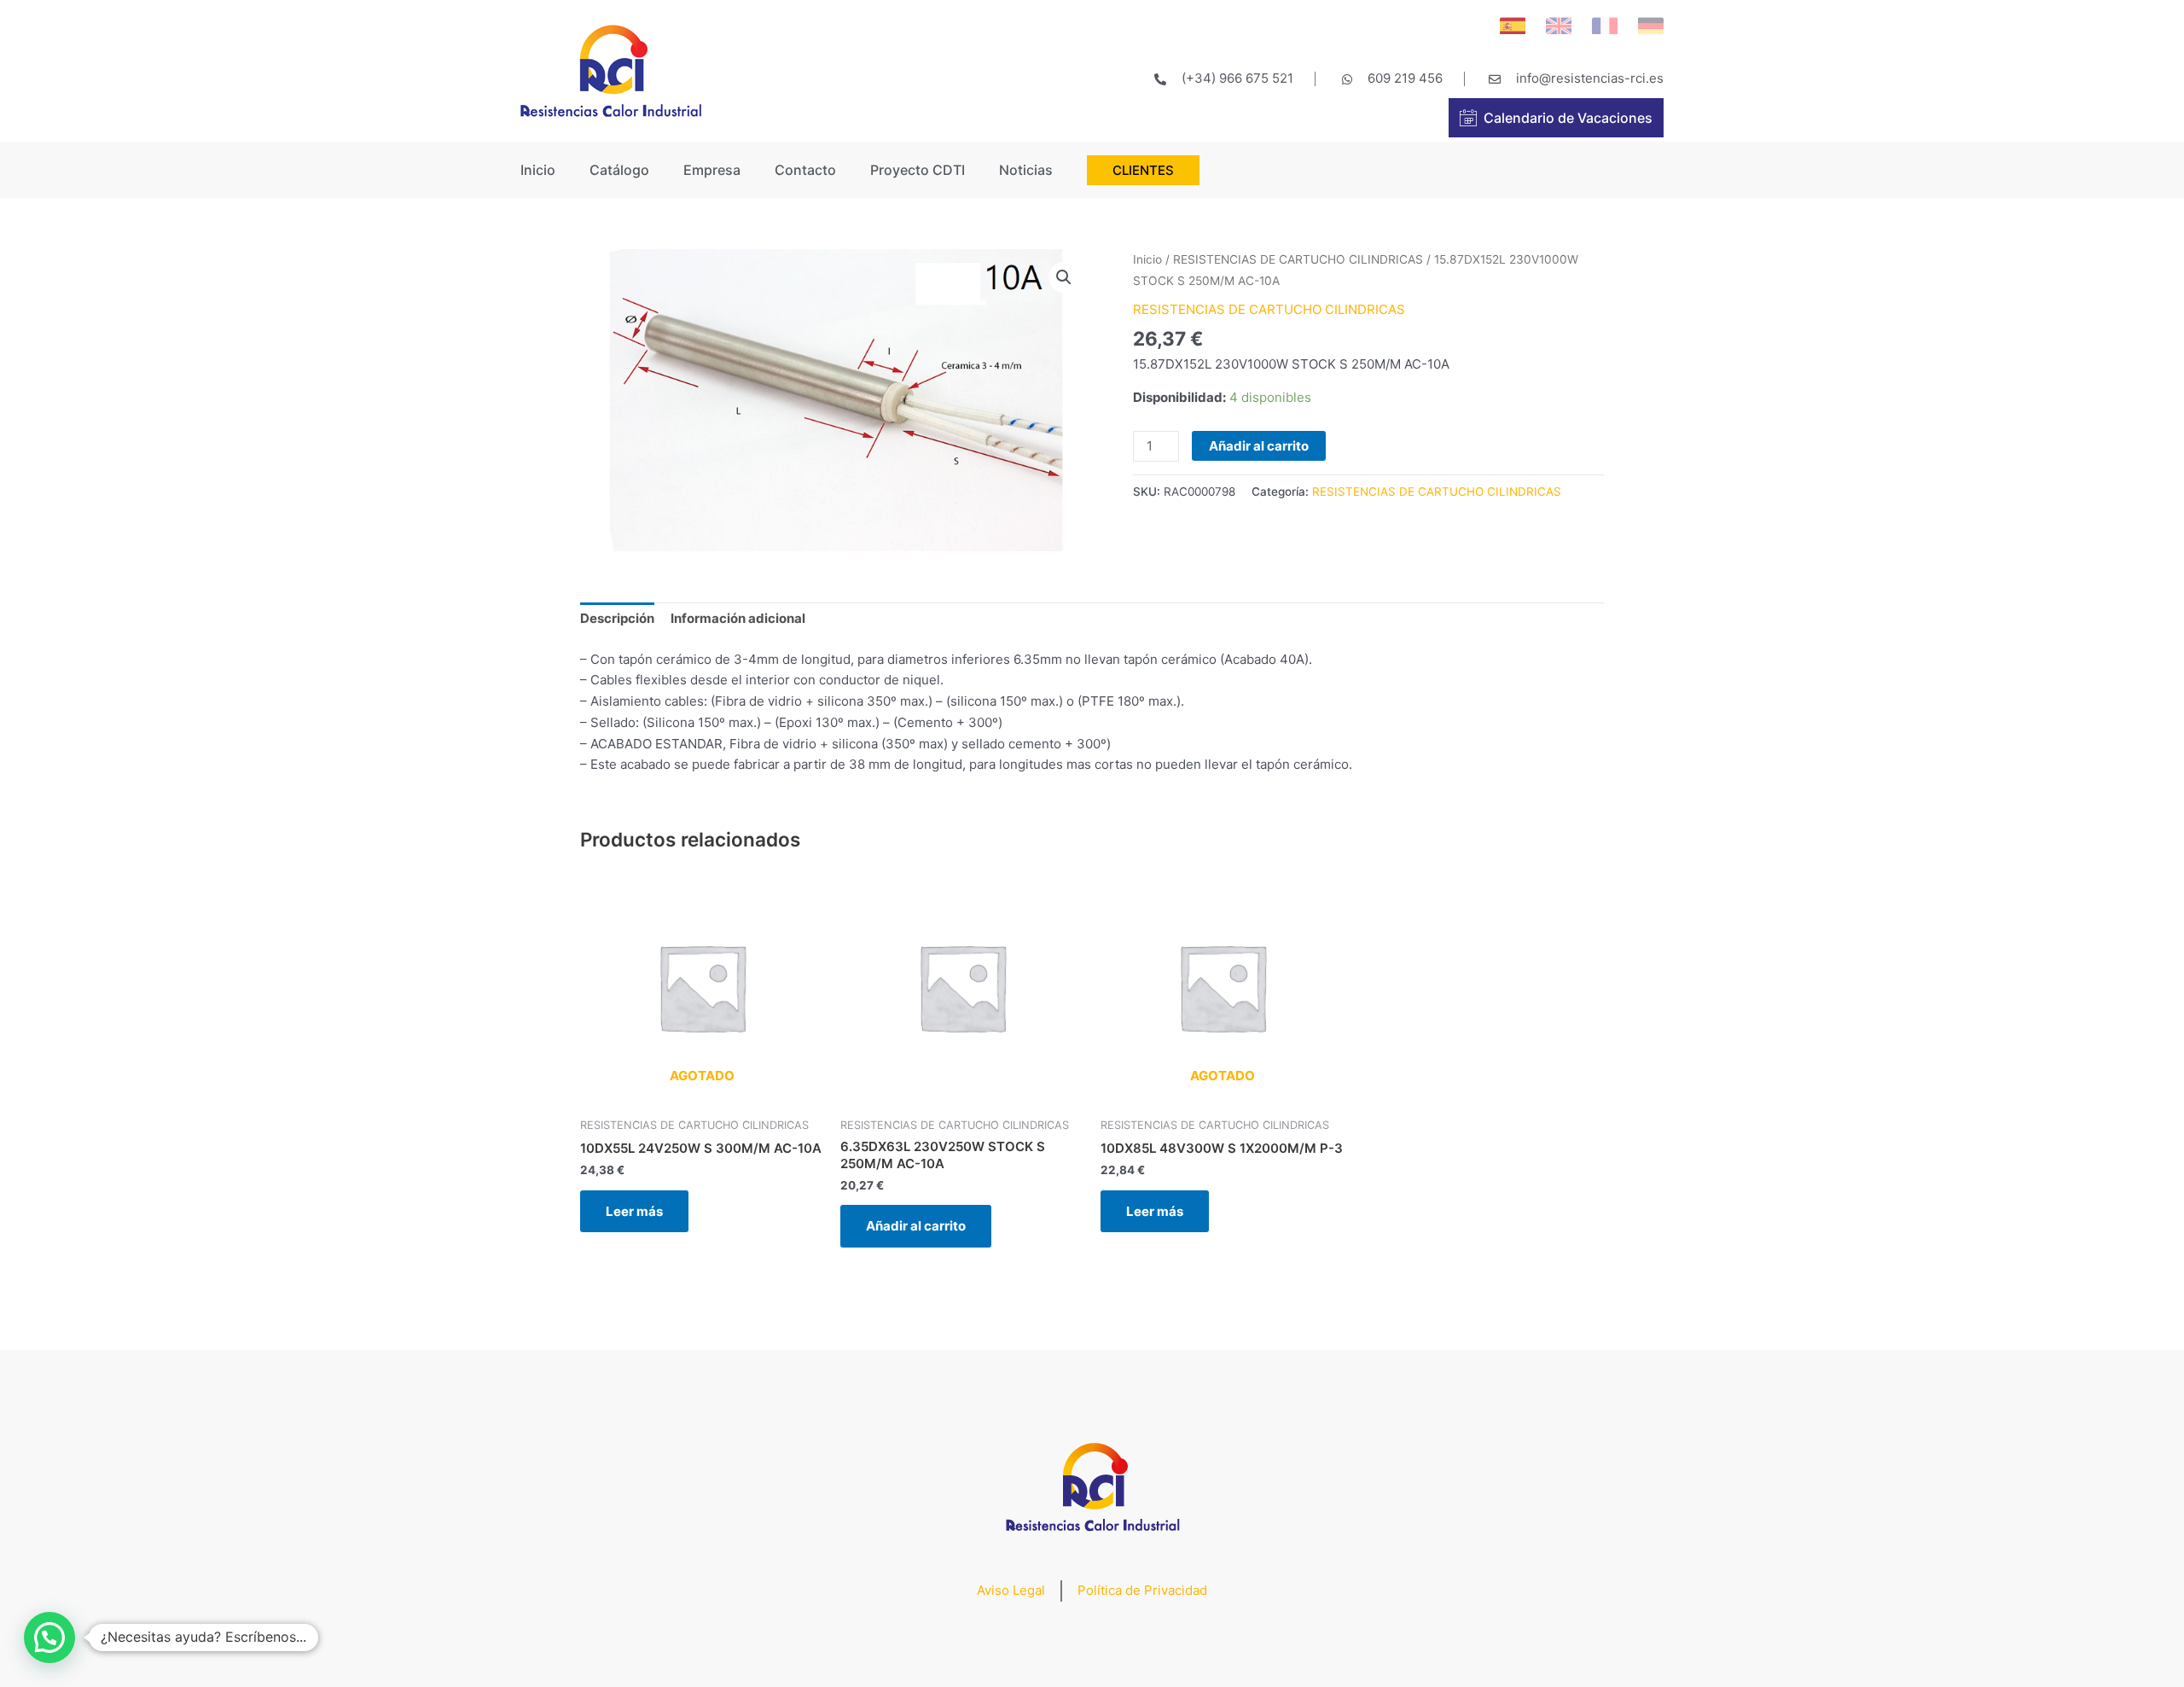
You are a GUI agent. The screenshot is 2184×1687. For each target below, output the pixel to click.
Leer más (634, 1211)
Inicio (538, 170)
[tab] (617, 620)
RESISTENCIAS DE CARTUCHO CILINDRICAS (1298, 259)
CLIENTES (1143, 170)
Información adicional (738, 618)
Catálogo (619, 170)
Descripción (617, 618)
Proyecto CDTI (918, 170)
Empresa (712, 170)
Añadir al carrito (1259, 446)
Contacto (805, 170)
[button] (49, 1638)
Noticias (1026, 170)
